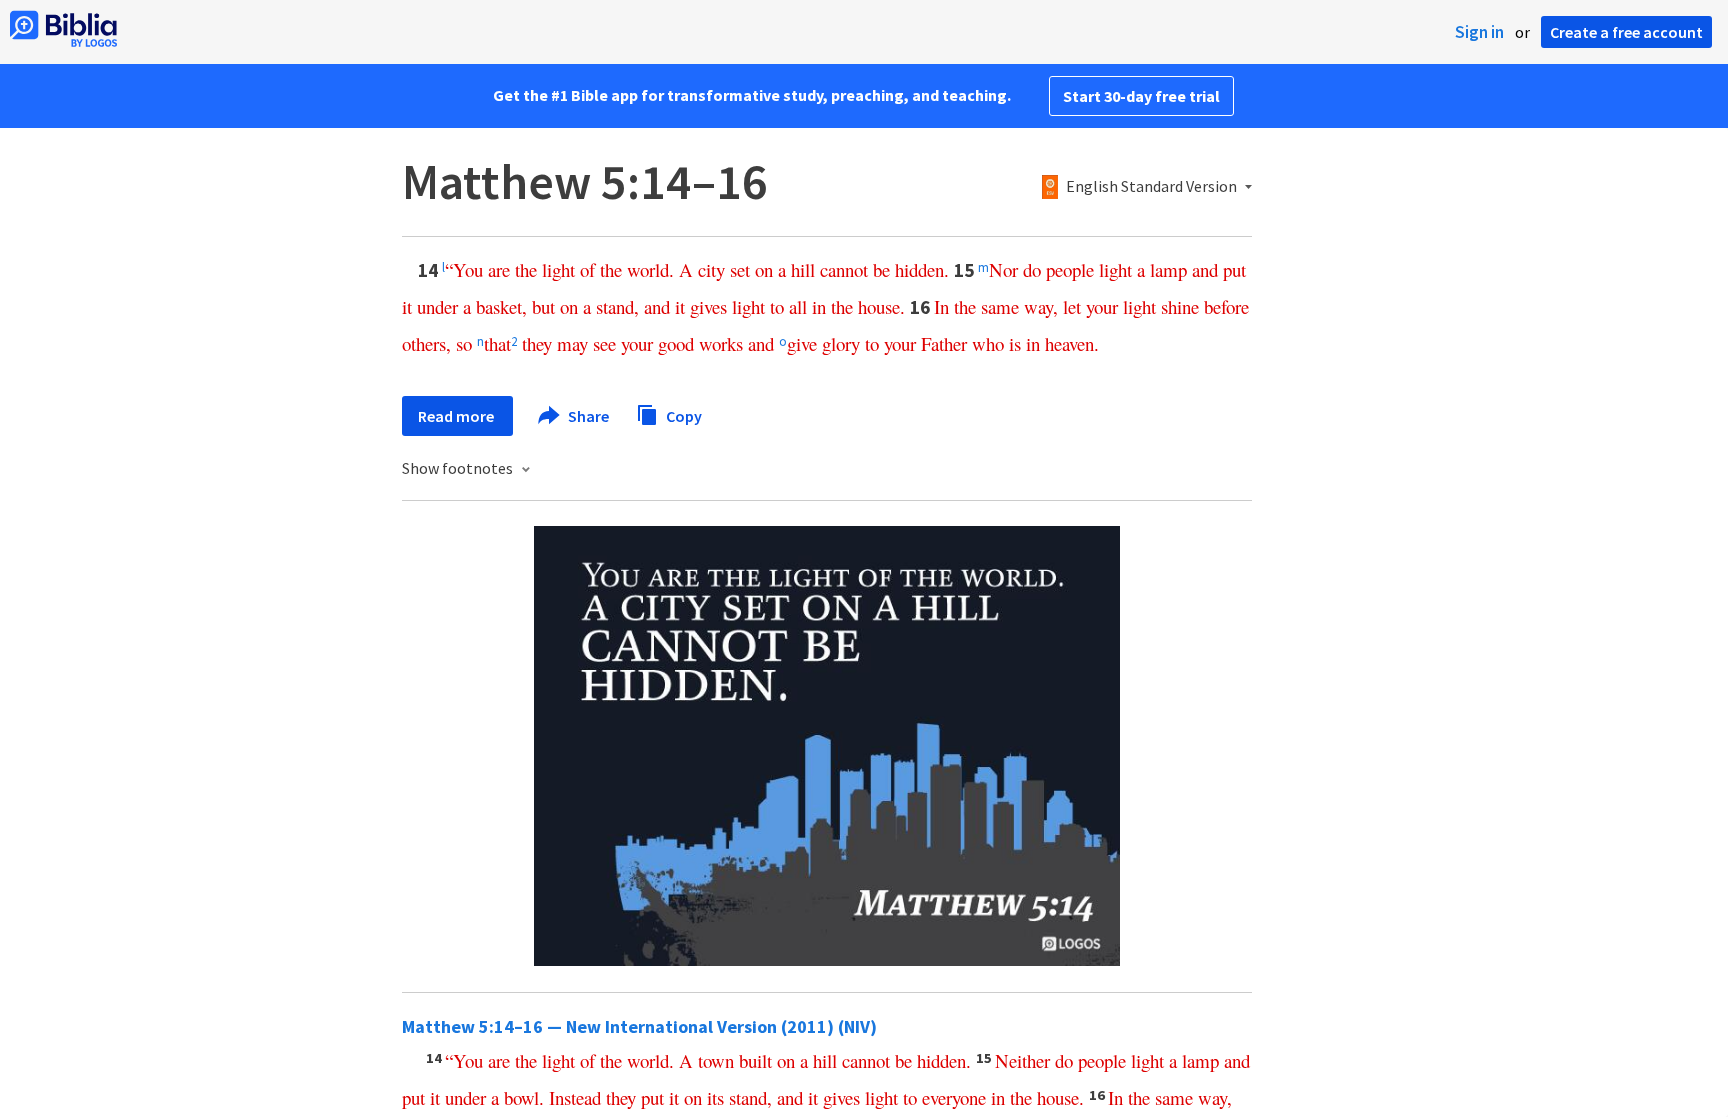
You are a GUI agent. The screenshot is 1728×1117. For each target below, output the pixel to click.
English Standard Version (1151, 187)
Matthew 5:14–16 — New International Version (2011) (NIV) (639, 1026)
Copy (682, 415)
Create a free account (1626, 32)
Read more (457, 416)
